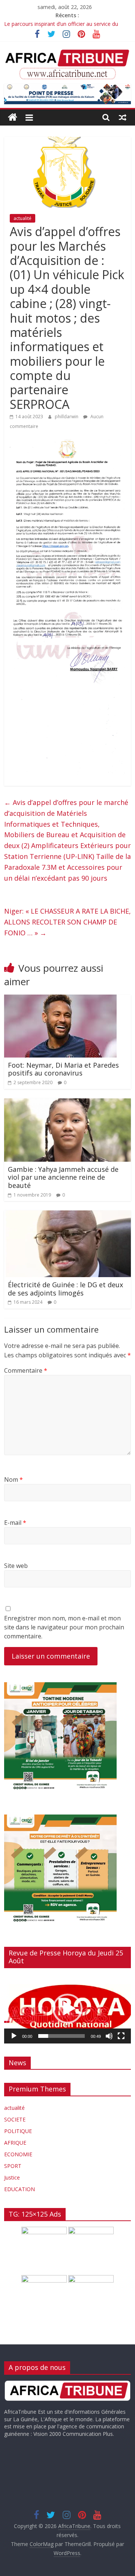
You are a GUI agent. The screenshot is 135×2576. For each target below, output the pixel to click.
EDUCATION (19, 2189)
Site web (16, 1566)
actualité (22, 218)
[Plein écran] (121, 2036)
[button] (67, 2009)
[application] (67, 2009)
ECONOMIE (18, 2154)
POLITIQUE (18, 2131)
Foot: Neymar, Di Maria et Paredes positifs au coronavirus (63, 1069)
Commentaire (26, 1370)
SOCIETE (15, 2119)
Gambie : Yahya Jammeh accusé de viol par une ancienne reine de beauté (63, 1177)
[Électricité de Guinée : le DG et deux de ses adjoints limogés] (67, 1215)
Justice (12, 2177)
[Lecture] (14, 2036)
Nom (13, 1479)
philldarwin (67, 417)
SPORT (13, 2166)
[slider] (61, 2036)
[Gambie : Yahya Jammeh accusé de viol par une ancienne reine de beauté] (67, 1103)
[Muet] (109, 2036)
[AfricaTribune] (13, 117)
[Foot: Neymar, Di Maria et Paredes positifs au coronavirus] (60, 999)
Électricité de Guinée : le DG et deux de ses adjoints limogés (65, 1289)
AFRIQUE (15, 2143)
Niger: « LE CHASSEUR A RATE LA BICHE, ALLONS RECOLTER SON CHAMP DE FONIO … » (67, 922)
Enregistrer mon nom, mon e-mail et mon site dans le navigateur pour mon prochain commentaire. (64, 1627)
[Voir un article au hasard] (123, 117)
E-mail (15, 1523)
